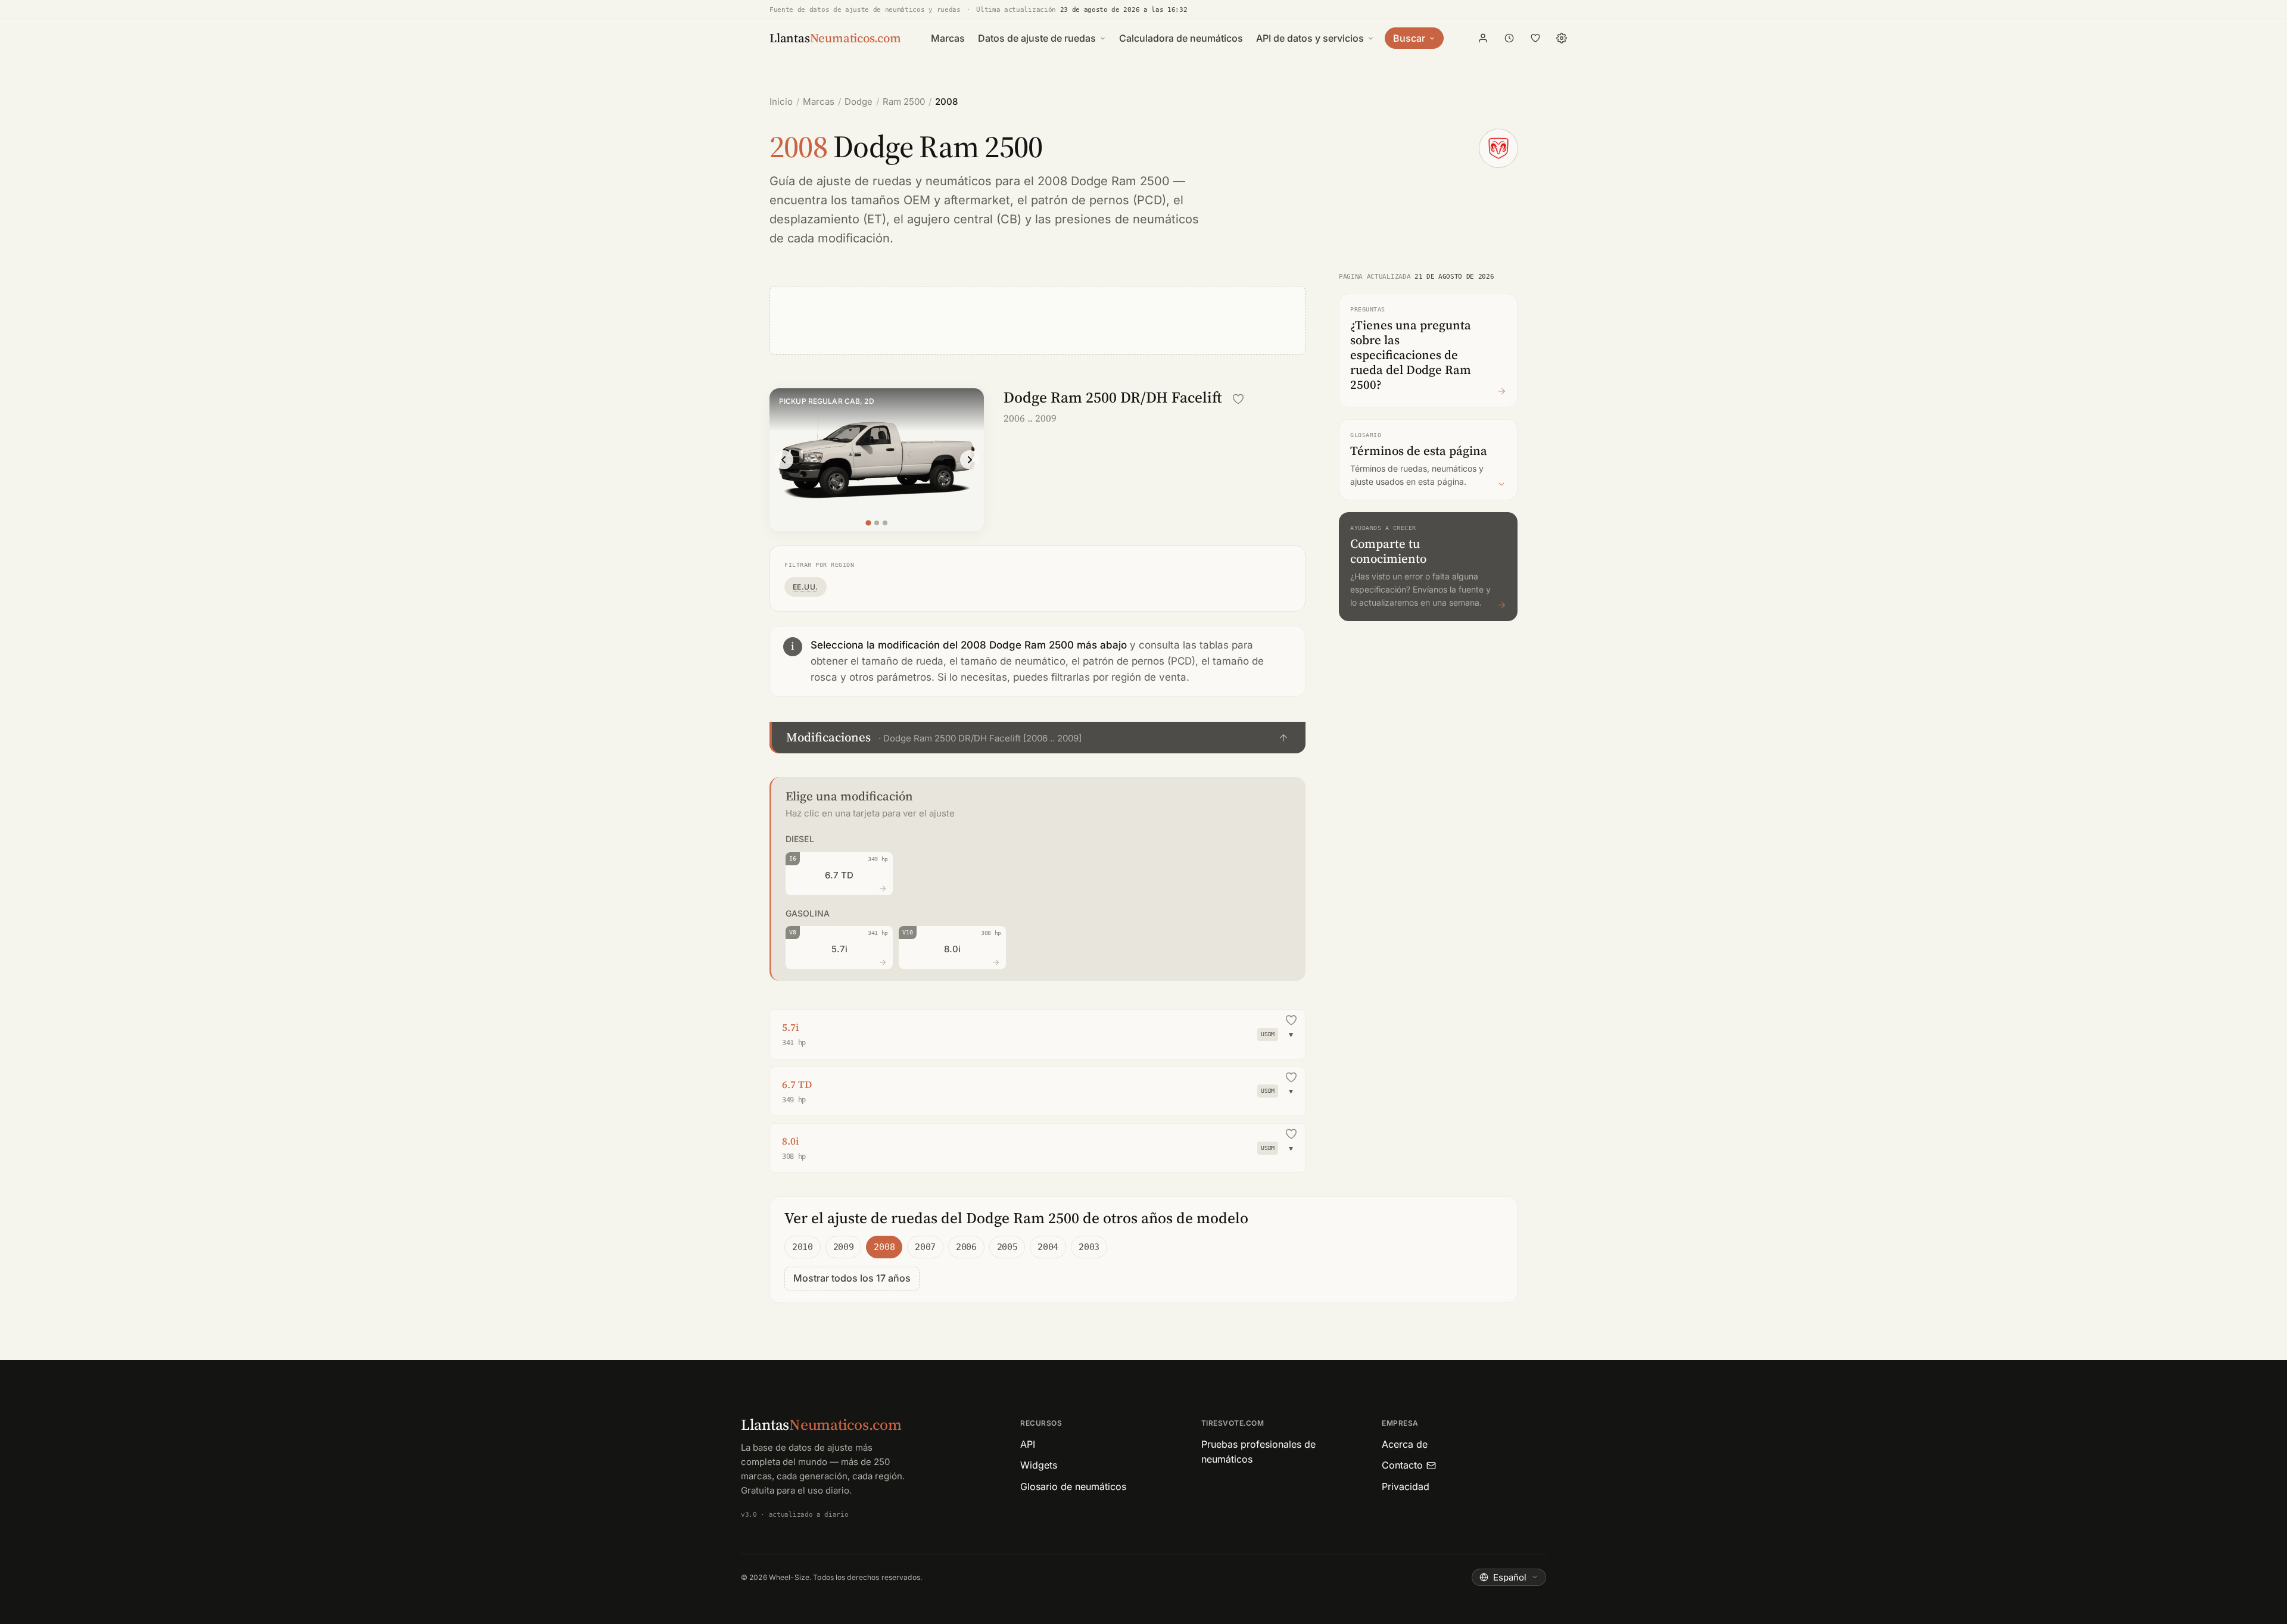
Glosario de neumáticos (1073, 1486)
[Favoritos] (1535, 38)
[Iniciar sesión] (1483, 38)
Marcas (948, 38)
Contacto (1402, 1465)
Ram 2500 (904, 102)
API (1028, 1444)
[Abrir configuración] (1562, 38)
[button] (1037, 738)
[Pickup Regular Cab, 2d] (868, 523)
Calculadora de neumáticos (1181, 38)
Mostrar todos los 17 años (852, 1278)
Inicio (781, 102)
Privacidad (1406, 1486)
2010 (803, 1247)
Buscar (1409, 38)
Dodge (859, 102)
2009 (844, 1247)
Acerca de (1405, 1444)
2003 (1089, 1247)
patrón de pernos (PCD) (1099, 200)
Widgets (1039, 1465)
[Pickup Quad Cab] (877, 523)
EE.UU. (806, 587)
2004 (1048, 1247)
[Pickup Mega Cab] (885, 523)
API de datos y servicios (1310, 38)
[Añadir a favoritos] (1238, 399)
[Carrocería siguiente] (970, 460)
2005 (1007, 1247)
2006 (966, 1247)
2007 (925, 1247)
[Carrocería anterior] (784, 460)
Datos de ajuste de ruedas (1037, 38)
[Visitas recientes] (1509, 38)
